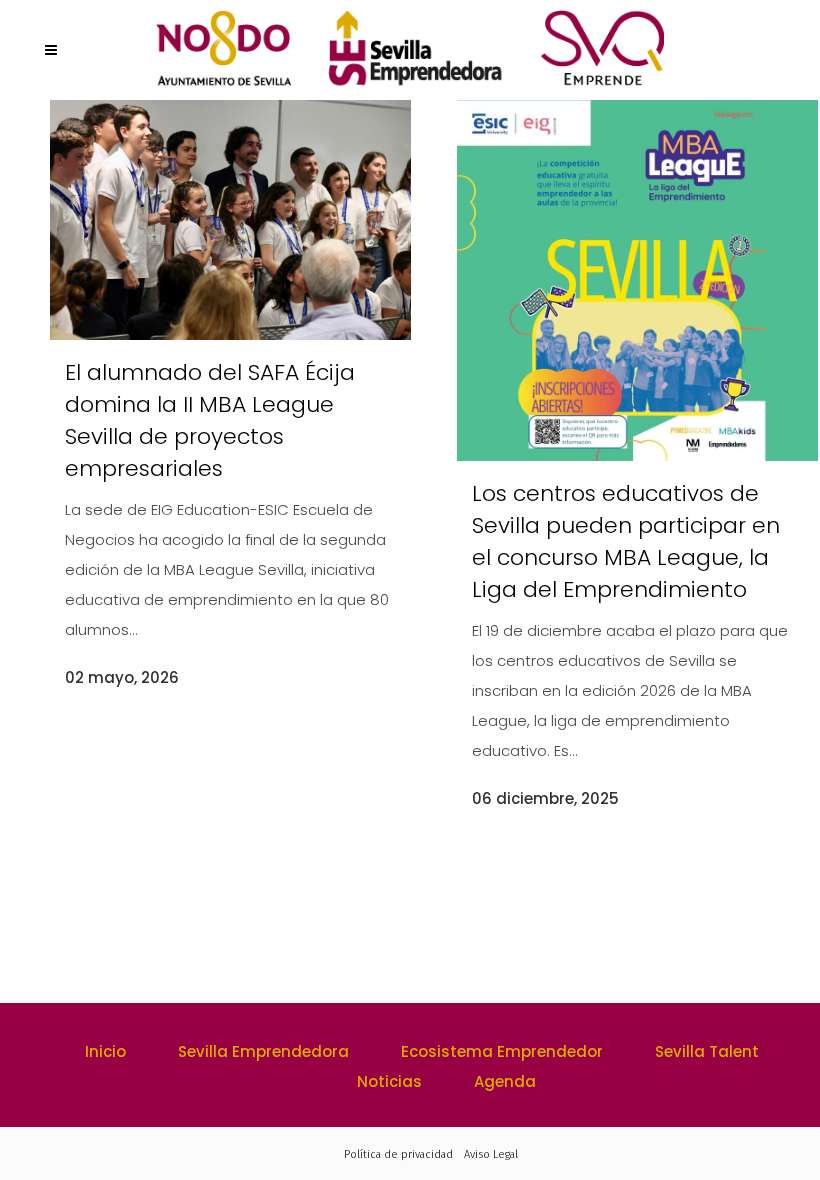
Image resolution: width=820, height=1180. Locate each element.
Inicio (105, 1051)
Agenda (505, 1081)
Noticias (389, 1081)
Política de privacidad (398, 1154)
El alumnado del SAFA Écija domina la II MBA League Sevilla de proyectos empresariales (210, 420)
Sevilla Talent (707, 1051)
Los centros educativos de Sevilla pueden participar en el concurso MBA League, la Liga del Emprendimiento (626, 541)
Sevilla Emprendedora (263, 1051)
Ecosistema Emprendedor (502, 1051)
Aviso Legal (491, 1154)
